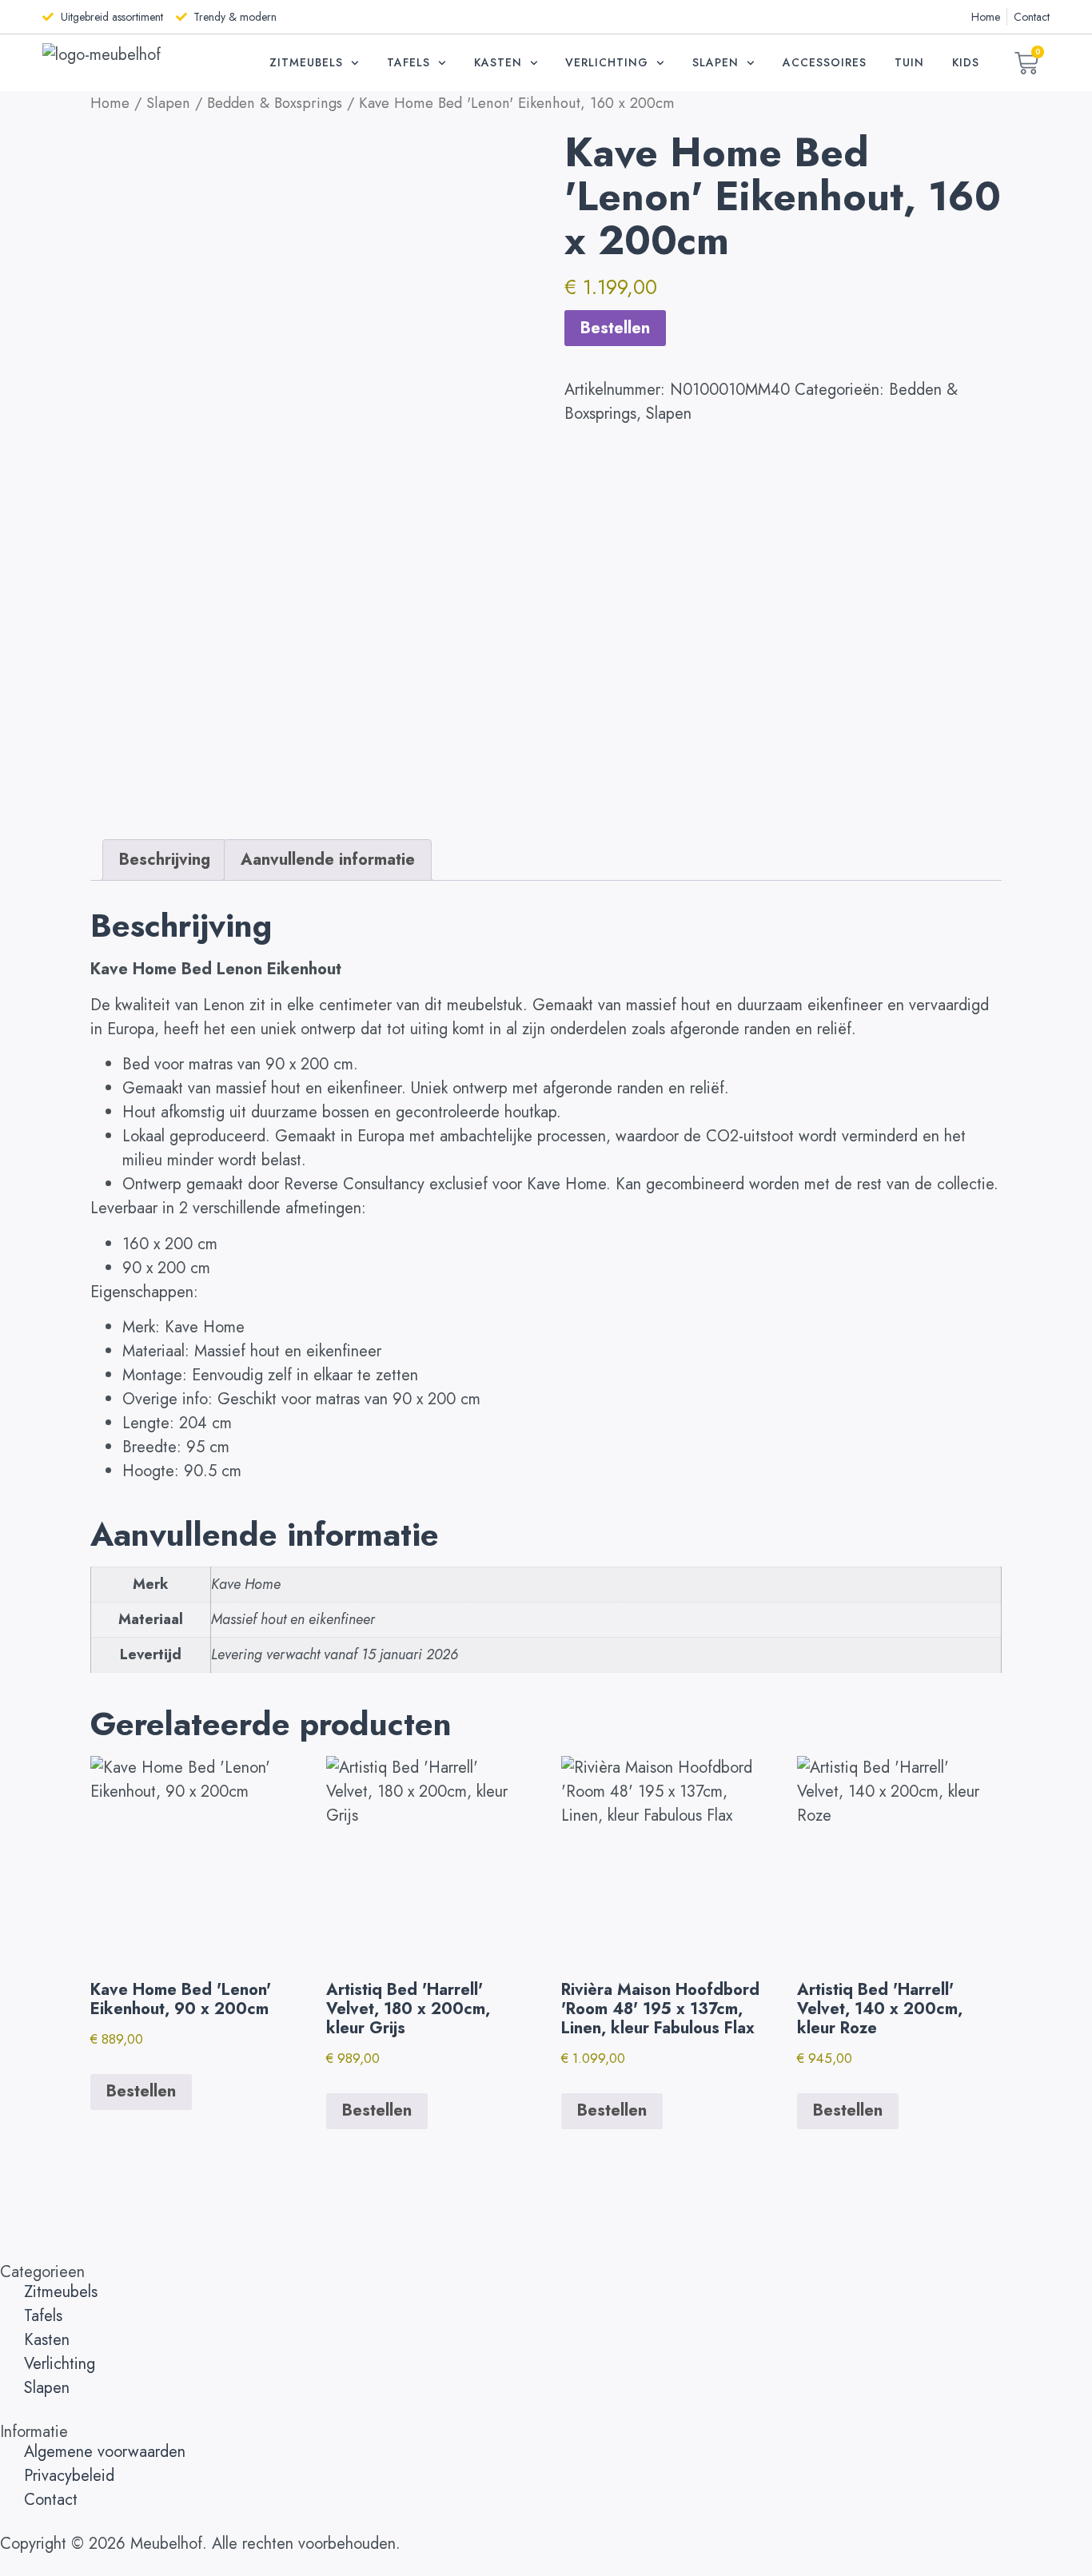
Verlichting (607, 62)
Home (110, 103)
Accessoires (825, 62)
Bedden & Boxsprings (275, 103)
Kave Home (246, 1584)
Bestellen (615, 328)
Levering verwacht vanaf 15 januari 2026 (335, 1654)
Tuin (909, 62)
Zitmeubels (306, 62)
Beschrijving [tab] (165, 860)
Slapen (715, 62)
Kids (966, 62)
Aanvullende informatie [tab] (328, 860)
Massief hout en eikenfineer (293, 1619)
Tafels (409, 62)
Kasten (498, 62)
